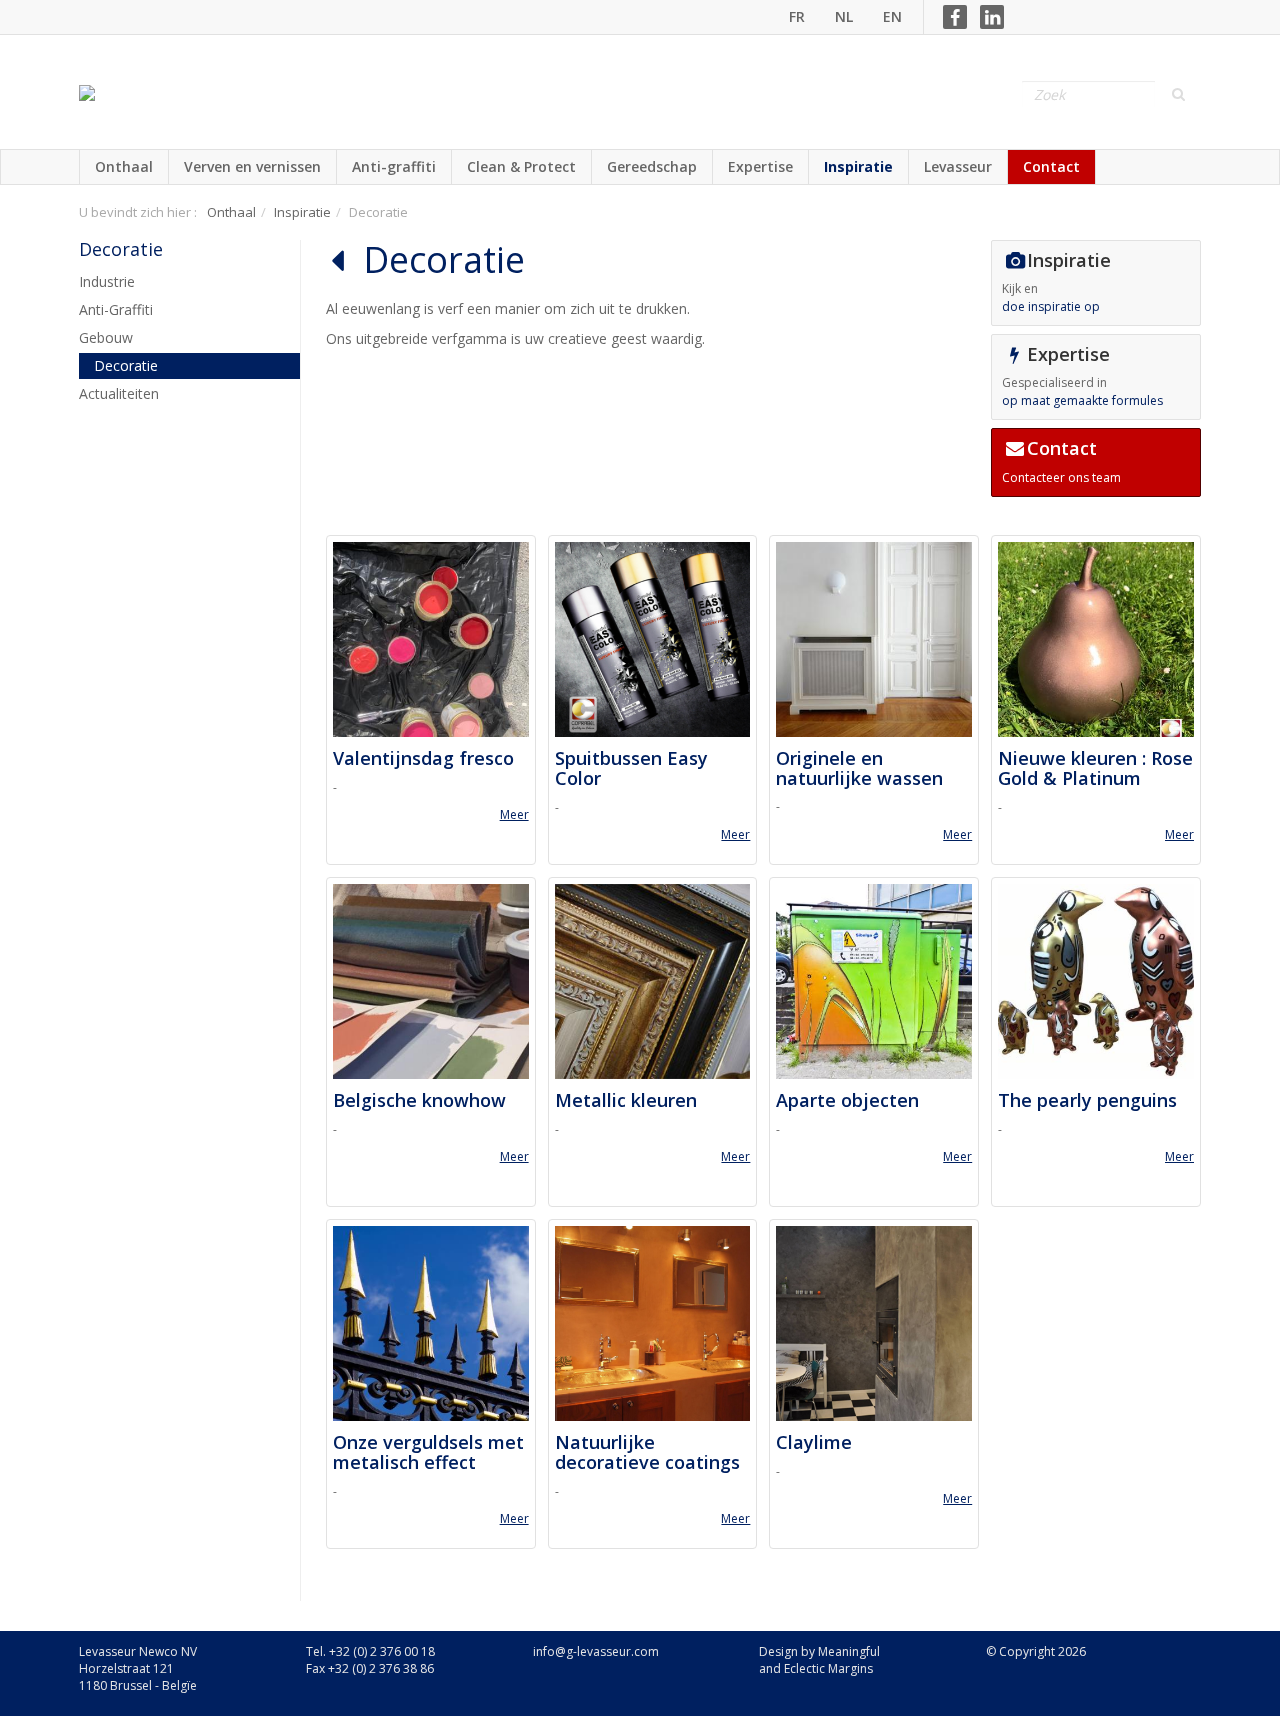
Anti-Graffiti (116, 309)
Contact (1051, 166)
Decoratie (121, 249)
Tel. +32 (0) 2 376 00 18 (370, 1651)
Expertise (760, 166)
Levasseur (958, 166)
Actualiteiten (119, 393)
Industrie (107, 281)
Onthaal (124, 166)
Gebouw (106, 337)
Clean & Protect (521, 166)
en (892, 16)
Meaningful (849, 1651)
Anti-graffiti (394, 166)
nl (844, 16)
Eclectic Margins (828, 1668)
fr (797, 16)
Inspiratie (858, 166)
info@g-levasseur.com (596, 1651)
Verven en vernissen (252, 166)
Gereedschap (652, 166)
